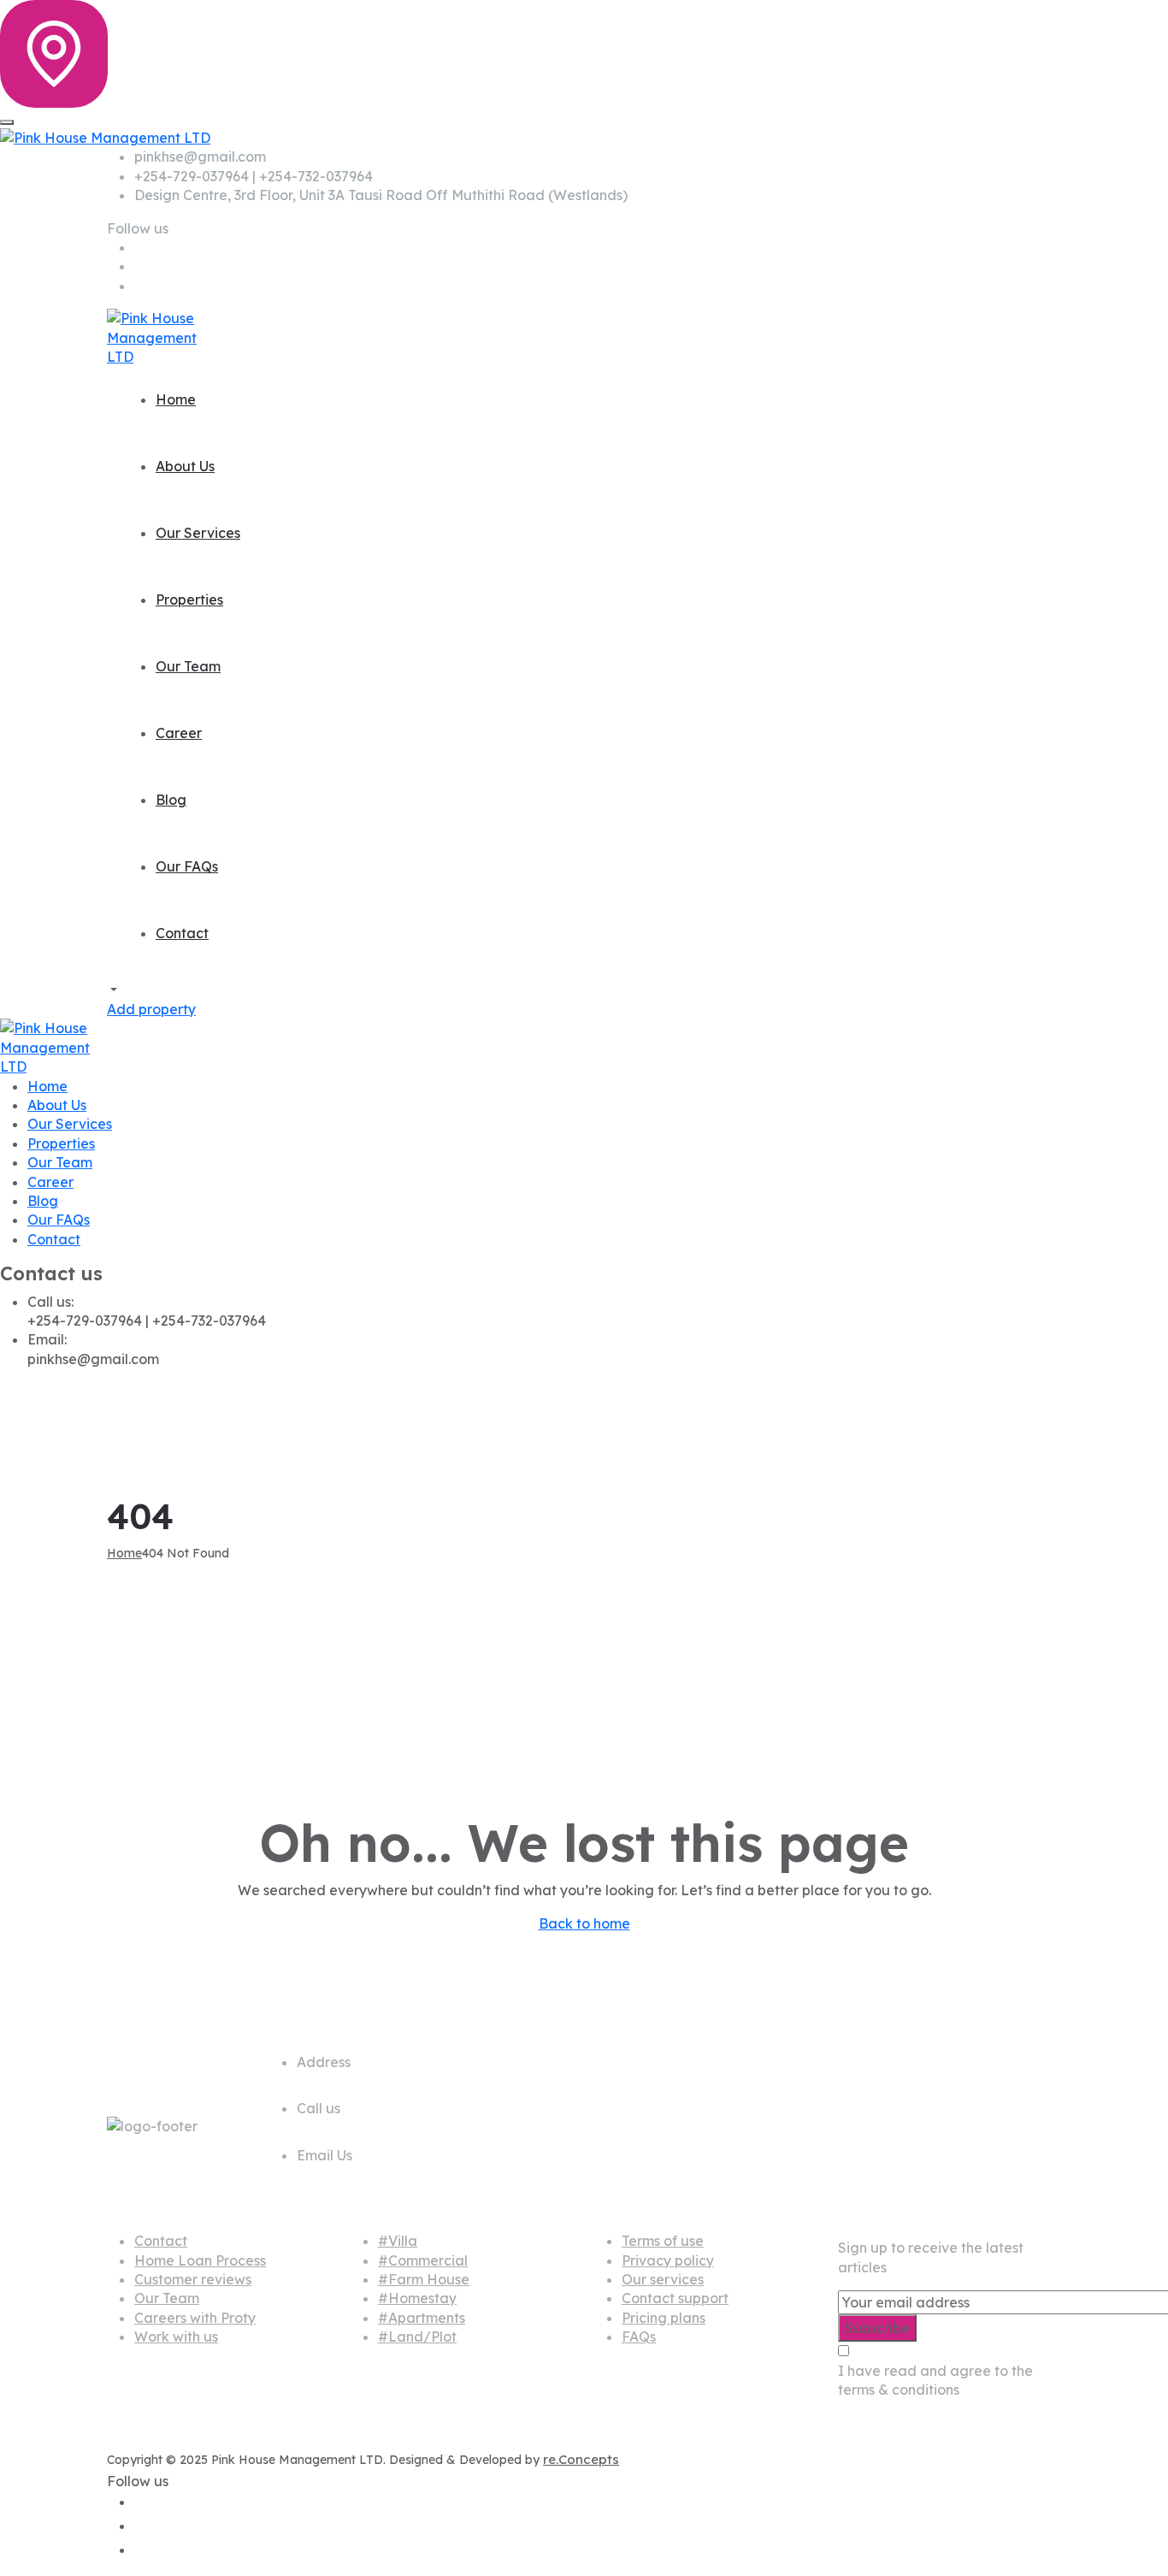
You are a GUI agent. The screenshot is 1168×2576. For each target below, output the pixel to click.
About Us (185, 466)
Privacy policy (668, 2260)
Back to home (584, 1923)
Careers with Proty (195, 2318)
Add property (151, 1009)
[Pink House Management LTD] (105, 136)
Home (176, 399)
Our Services (198, 533)
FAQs (639, 2337)
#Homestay (417, 2298)
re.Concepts (581, 2459)
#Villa (398, 2241)
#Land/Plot (417, 2337)
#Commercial (423, 2260)
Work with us (176, 2337)
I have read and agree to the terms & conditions (935, 2380)
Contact (182, 933)
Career (179, 733)
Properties (189, 600)
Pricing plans (664, 2318)
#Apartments (422, 2318)
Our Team (188, 666)
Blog (171, 800)
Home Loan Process (200, 2260)
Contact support (675, 2298)
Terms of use (663, 2241)
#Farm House (424, 2279)
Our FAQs (187, 866)
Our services (663, 2279)
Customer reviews (193, 2279)
